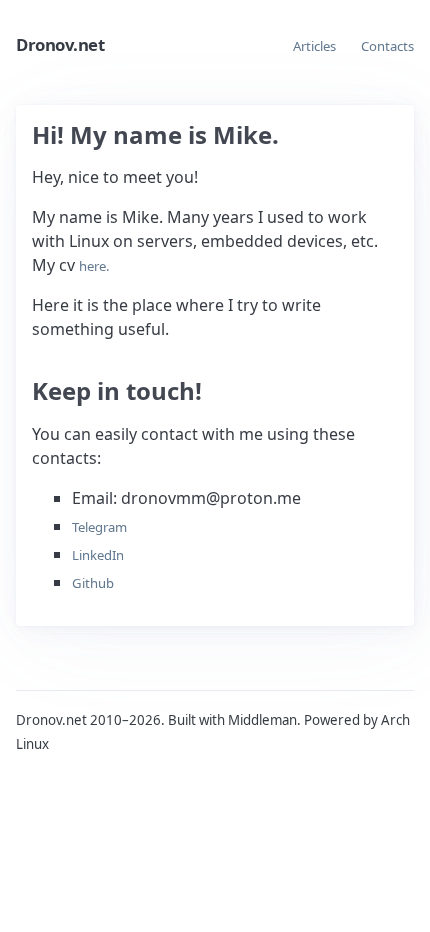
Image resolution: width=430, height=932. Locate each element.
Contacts (387, 46)
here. (94, 266)
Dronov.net (60, 44)
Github (93, 583)
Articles (314, 46)
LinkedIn (98, 555)
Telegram (99, 527)
